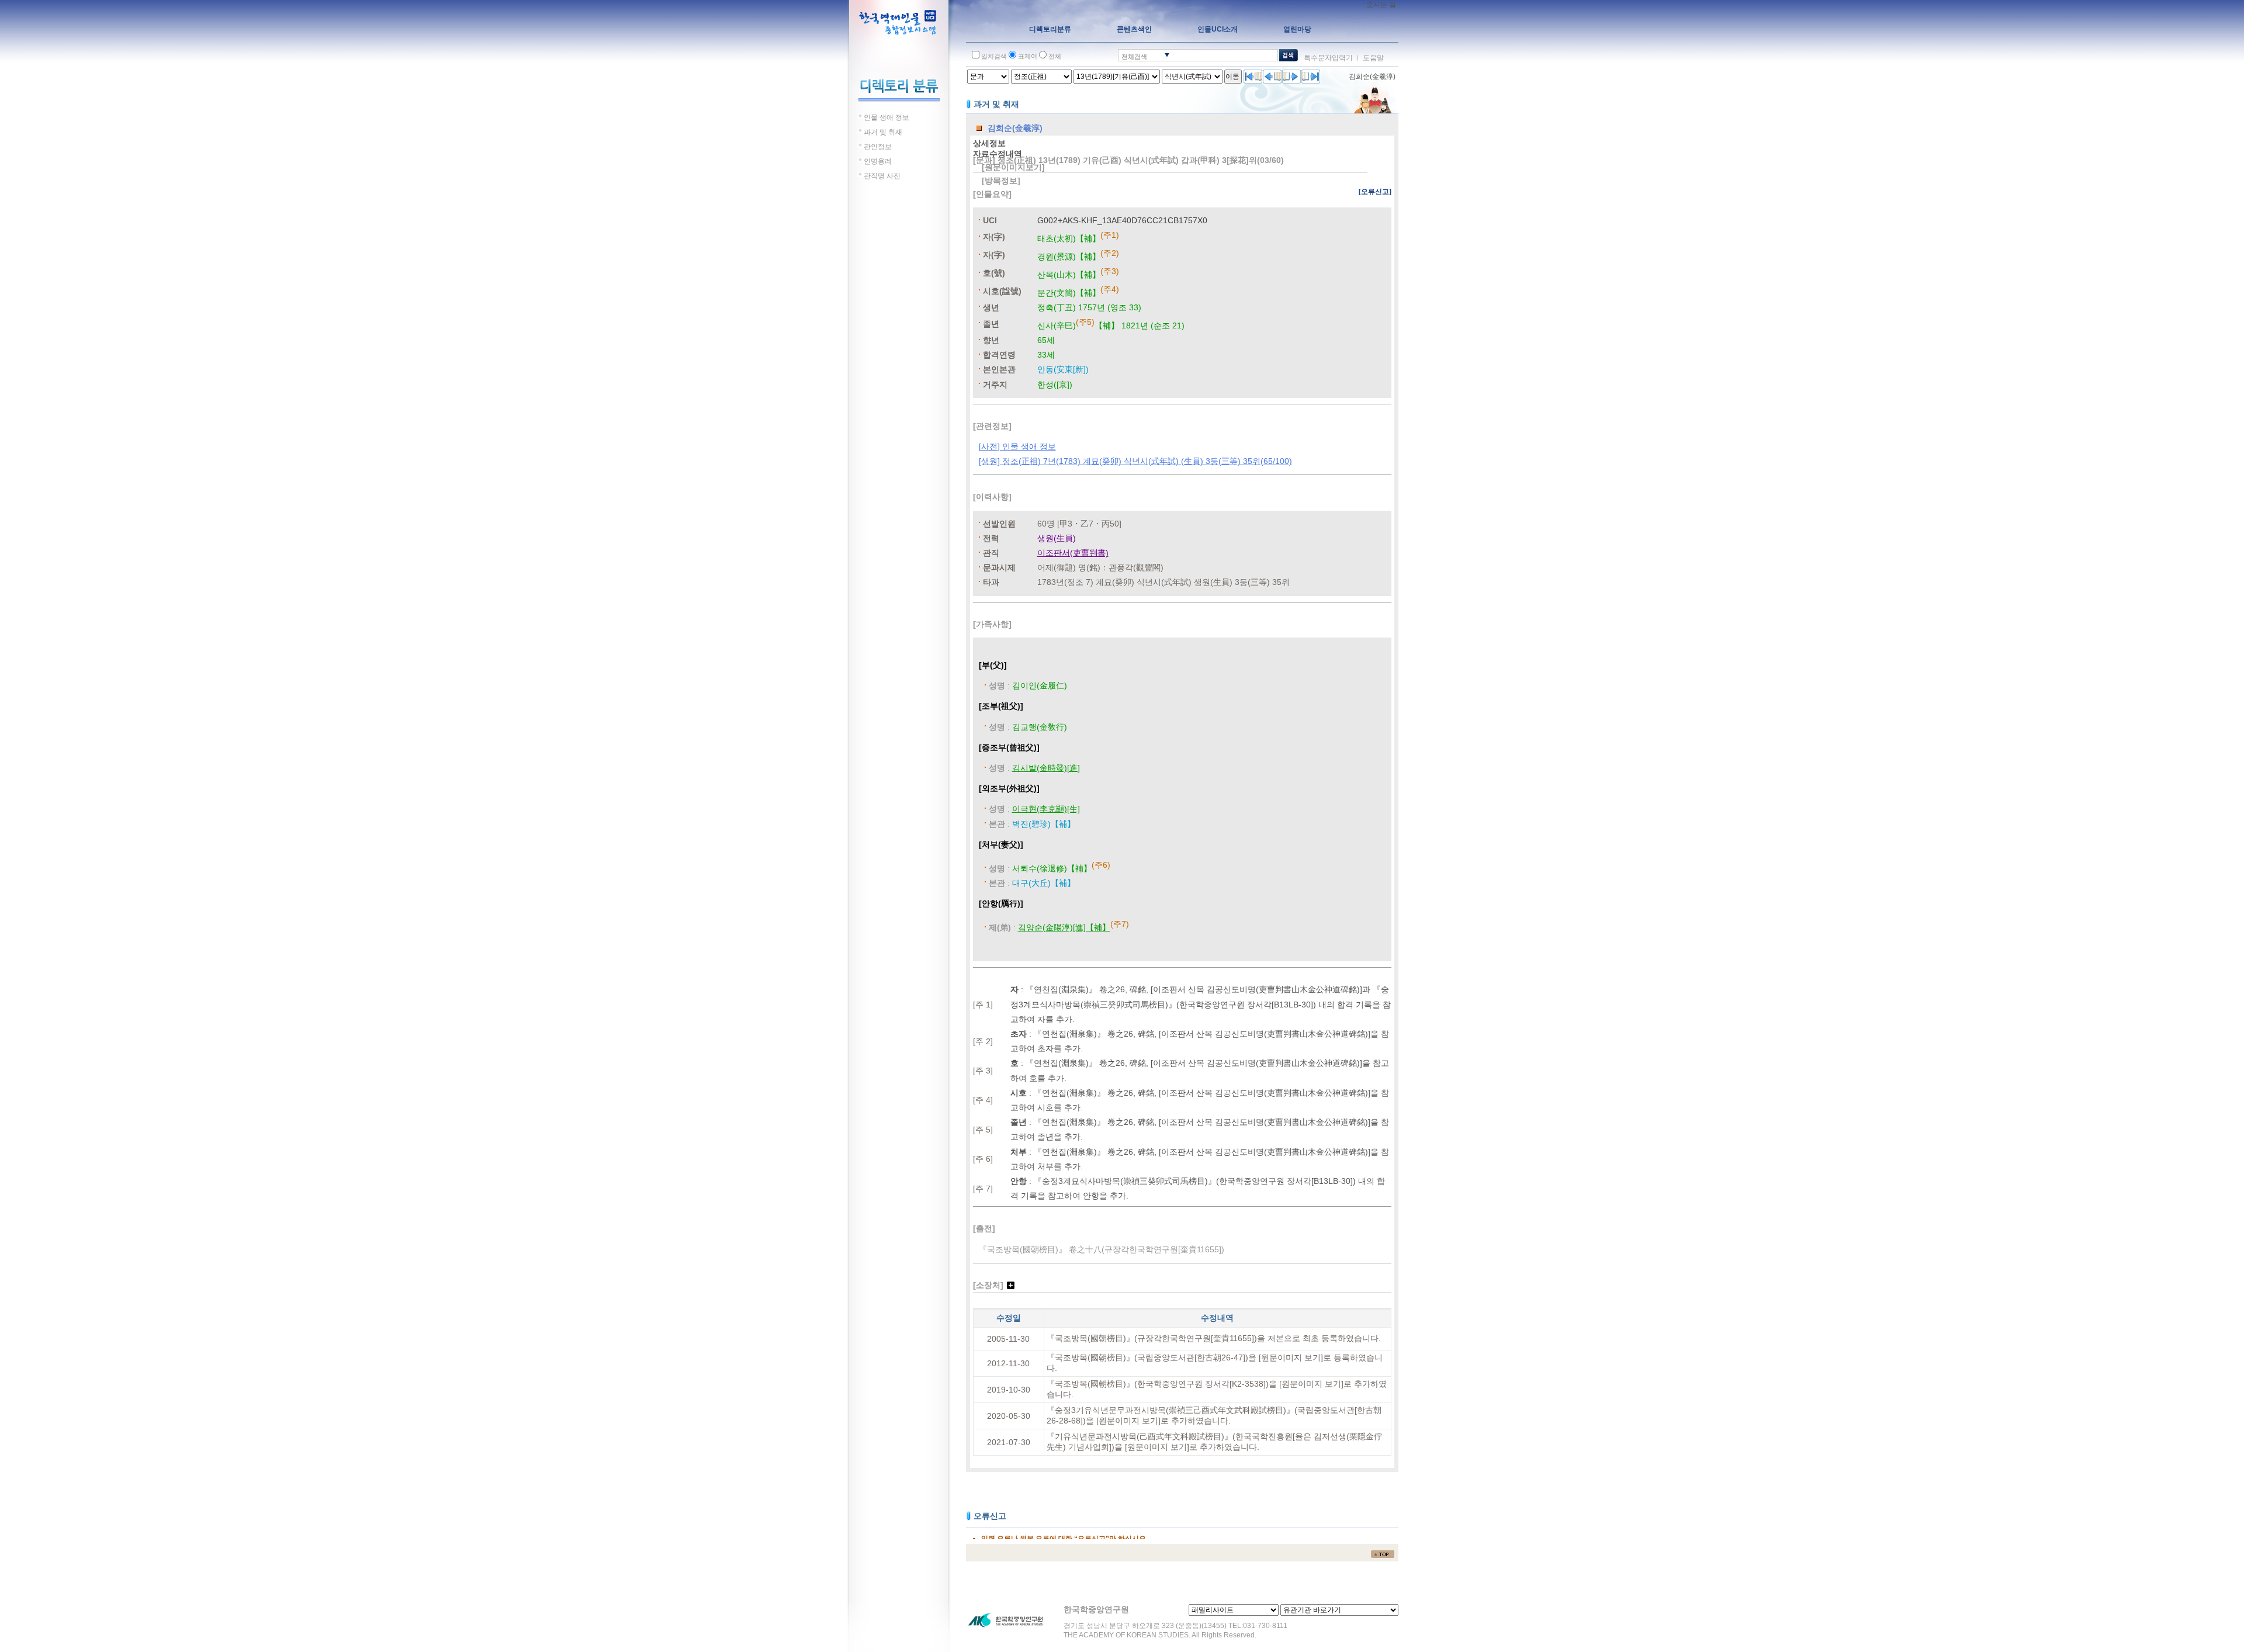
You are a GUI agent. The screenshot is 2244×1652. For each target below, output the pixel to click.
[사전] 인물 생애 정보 (1017, 446)
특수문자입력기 (1328, 58)
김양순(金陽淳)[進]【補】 (1064, 927)
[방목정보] (1001, 181)
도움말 (1373, 58)
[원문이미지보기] (1013, 167)
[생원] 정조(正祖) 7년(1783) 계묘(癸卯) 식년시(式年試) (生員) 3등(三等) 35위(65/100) (1135, 461)
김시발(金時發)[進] (1046, 768)
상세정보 (989, 143)
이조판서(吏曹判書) (1073, 553)
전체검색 (1134, 57)
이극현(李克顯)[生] (1046, 809)
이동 (1232, 77)
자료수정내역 (998, 154)
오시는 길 (1381, 5)
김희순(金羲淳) (1372, 77)
